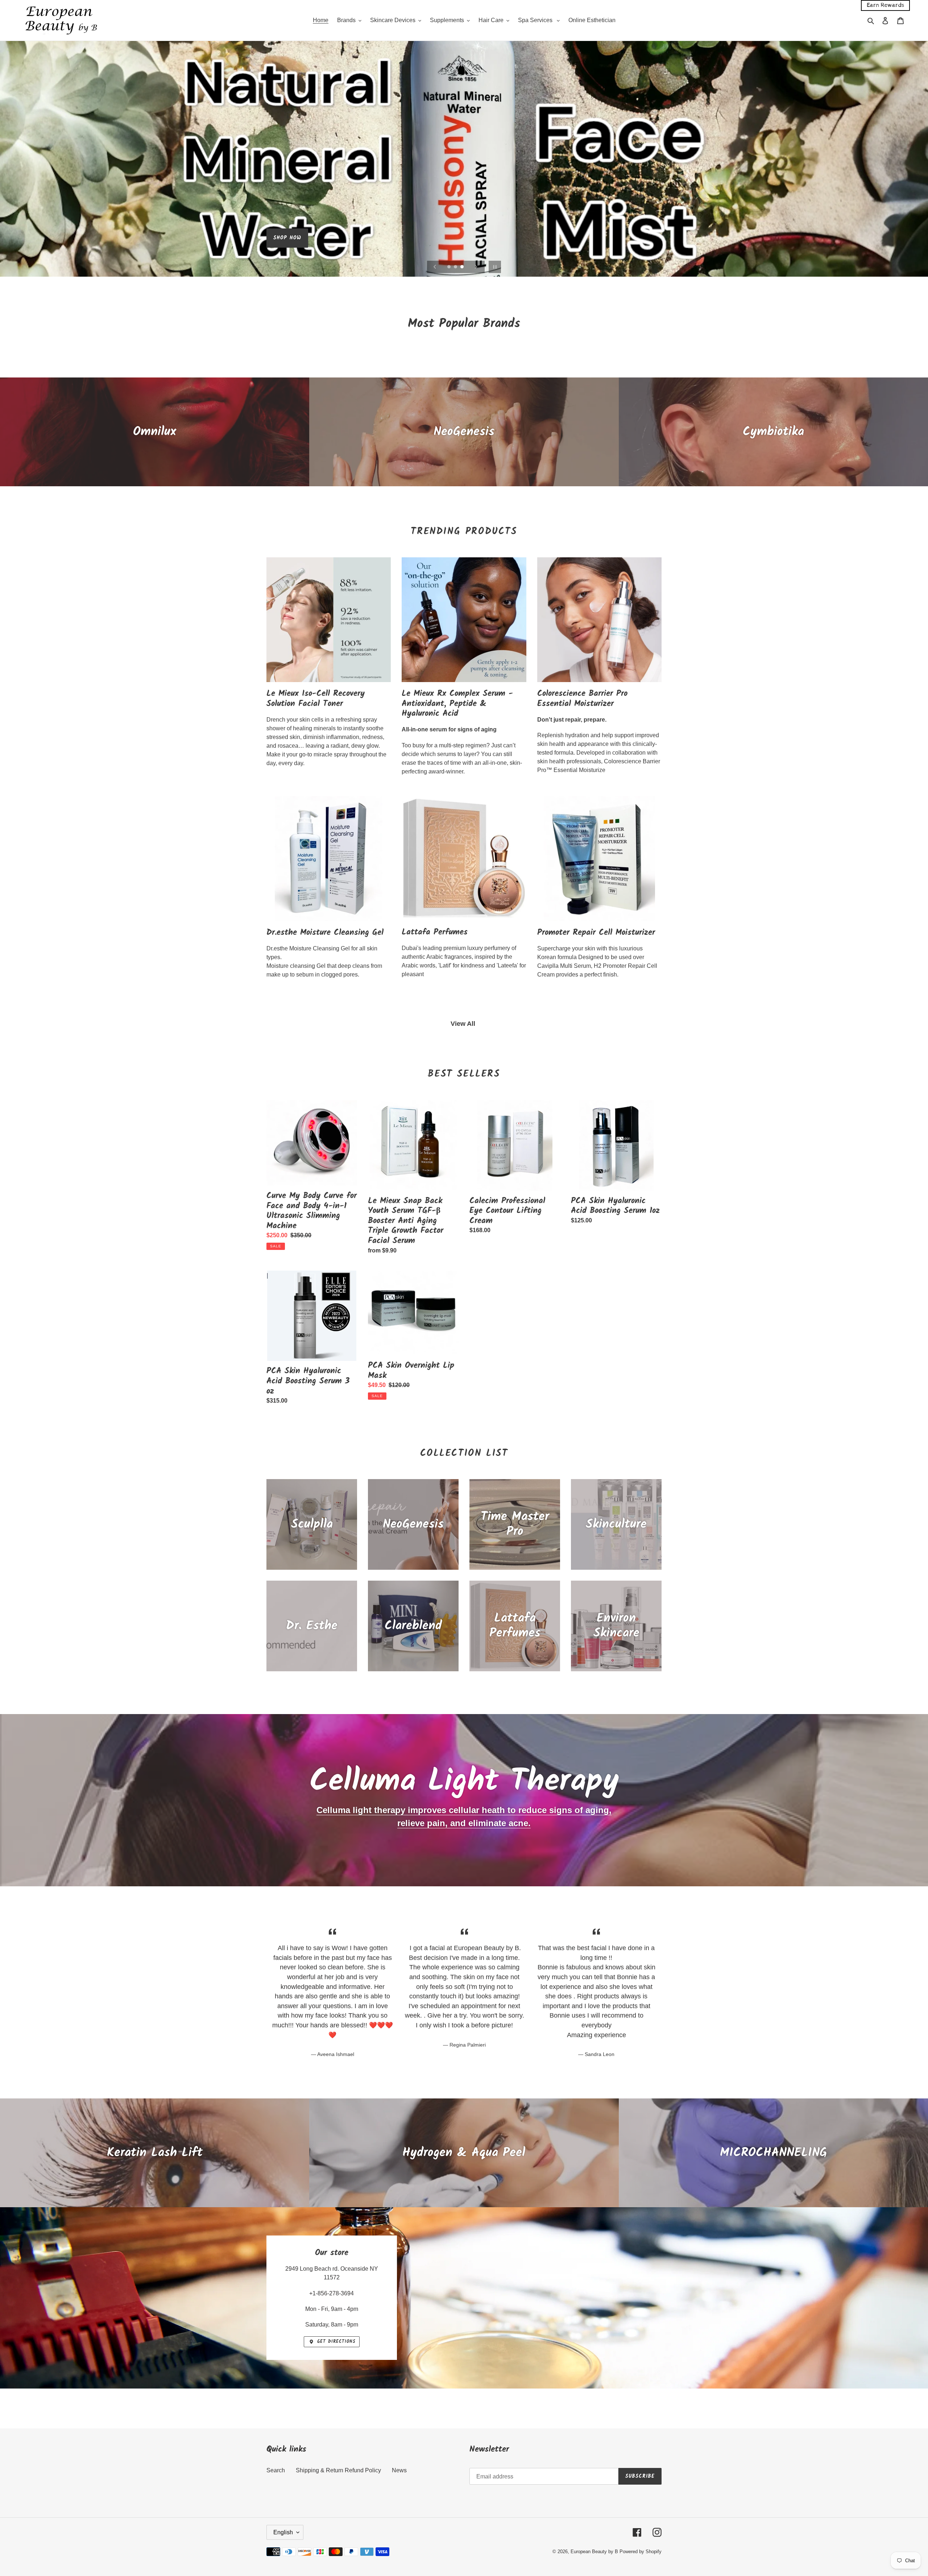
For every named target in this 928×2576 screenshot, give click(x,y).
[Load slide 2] (456, 267)
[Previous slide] (435, 267)
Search (276, 2470)
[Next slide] (476, 267)
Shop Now (287, 238)
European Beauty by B (594, 2552)
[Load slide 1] (449, 267)
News (399, 2470)
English (283, 2532)
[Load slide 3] (463, 267)
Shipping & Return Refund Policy (338, 2470)
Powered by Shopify (641, 2552)
